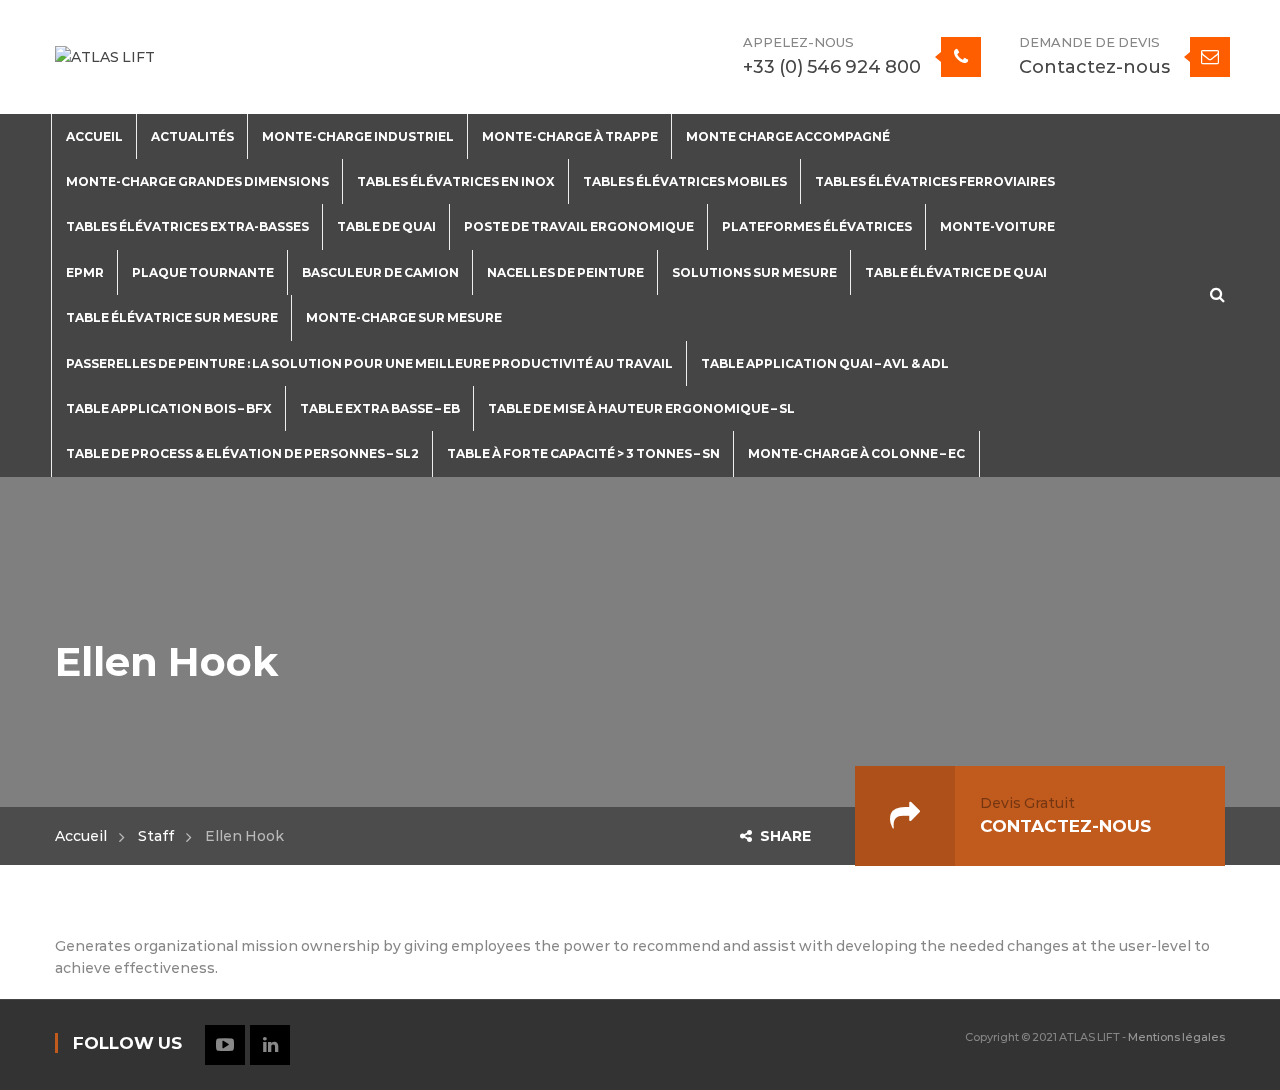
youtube (225, 1045)
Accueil (81, 836)
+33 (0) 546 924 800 (832, 67)
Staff (156, 836)
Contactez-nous (1094, 67)
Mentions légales (1176, 1037)
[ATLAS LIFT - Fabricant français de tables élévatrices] (105, 56)
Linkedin (270, 1045)
